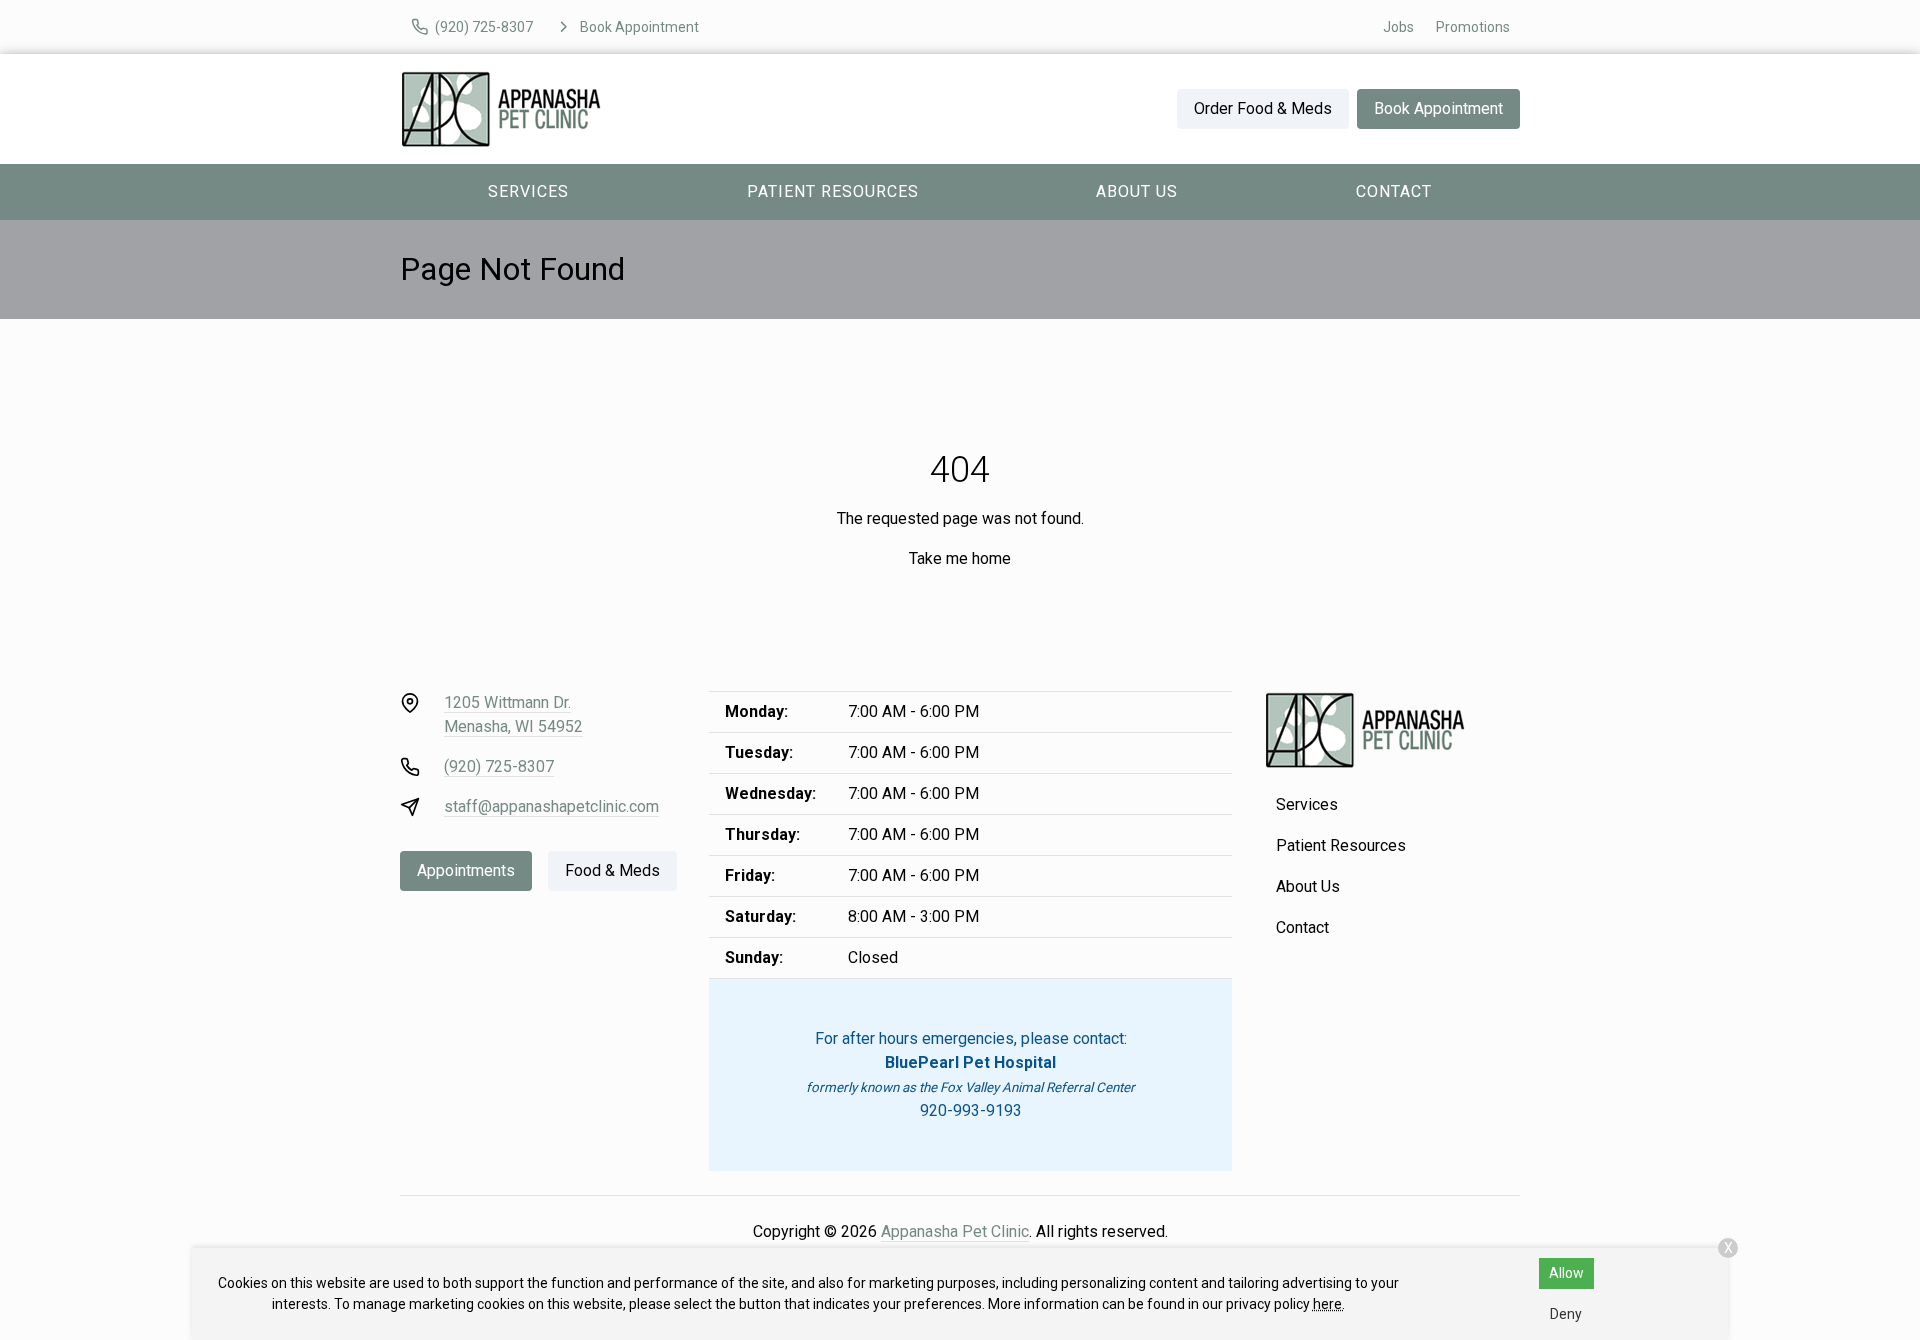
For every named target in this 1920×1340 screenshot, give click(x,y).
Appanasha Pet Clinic (955, 1231)
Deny (1566, 1314)
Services (528, 191)
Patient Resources (833, 191)
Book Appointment (1438, 108)
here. (1329, 1304)
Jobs (1398, 27)
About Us (1137, 191)
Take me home (960, 558)
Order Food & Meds (1263, 108)
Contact (1394, 191)
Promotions (1473, 27)
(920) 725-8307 (499, 766)
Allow (1566, 1273)
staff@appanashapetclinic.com (551, 806)
